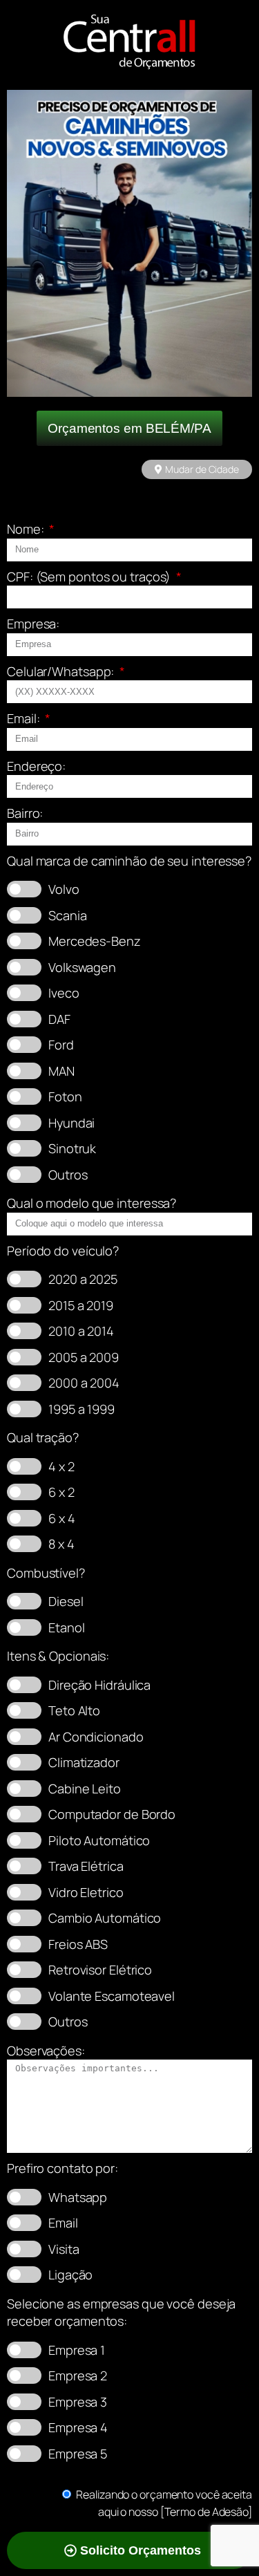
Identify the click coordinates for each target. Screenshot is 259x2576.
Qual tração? (43, 1437)
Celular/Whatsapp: (62, 671)
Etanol (66, 1627)
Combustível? (46, 1573)
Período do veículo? (63, 1251)
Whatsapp (78, 2197)
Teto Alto (74, 1710)
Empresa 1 (77, 2350)
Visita (64, 2249)
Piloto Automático (99, 1840)
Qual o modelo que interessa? (92, 1203)
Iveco (64, 993)
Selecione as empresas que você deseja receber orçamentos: (121, 2313)
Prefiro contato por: (63, 2168)
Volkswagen (82, 967)
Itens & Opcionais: (58, 1656)
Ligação (70, 2275)
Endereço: (36, 766)
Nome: (27, 529)
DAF (59, 1019)
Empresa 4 (78, 2427)
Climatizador (84, 1762)
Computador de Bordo (112, 1814)
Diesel (66, 1601)
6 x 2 (61, 1492)
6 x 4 (62, 1518)
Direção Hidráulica (99, 1685)
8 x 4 (61, 1544)
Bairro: (25, 813)
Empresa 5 (78, 2454)
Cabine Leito (85, 1789)
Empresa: (33, 624)
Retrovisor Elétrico (100, 1970)
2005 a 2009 (84, 1357)
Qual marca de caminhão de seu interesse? (129, 861)
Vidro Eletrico (86, 1892)
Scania (67, 915)
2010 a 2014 (81, 1331)
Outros (68, 1175)
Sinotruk (72, 1148)
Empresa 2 (78, 2376)
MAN (61, 1071)
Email (63, 2223)
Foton (65, 1096)
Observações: (46, 2051)
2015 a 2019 (81, 1305)
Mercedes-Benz (95, 941)
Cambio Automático (105, 1918)
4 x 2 (61, 1466)
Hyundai (71, 1123)
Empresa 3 (78, 2402)
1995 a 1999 (81, 1409)
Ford (61, 1045)
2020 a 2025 (83, 1279)
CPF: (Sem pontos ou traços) (90, 577)
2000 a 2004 (84, 1383)
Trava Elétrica (86, 1866)
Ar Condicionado (96, 1737)
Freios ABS (78, 1944)
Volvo (64, 889)
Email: (25, 718)
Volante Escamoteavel (112, 1996)
